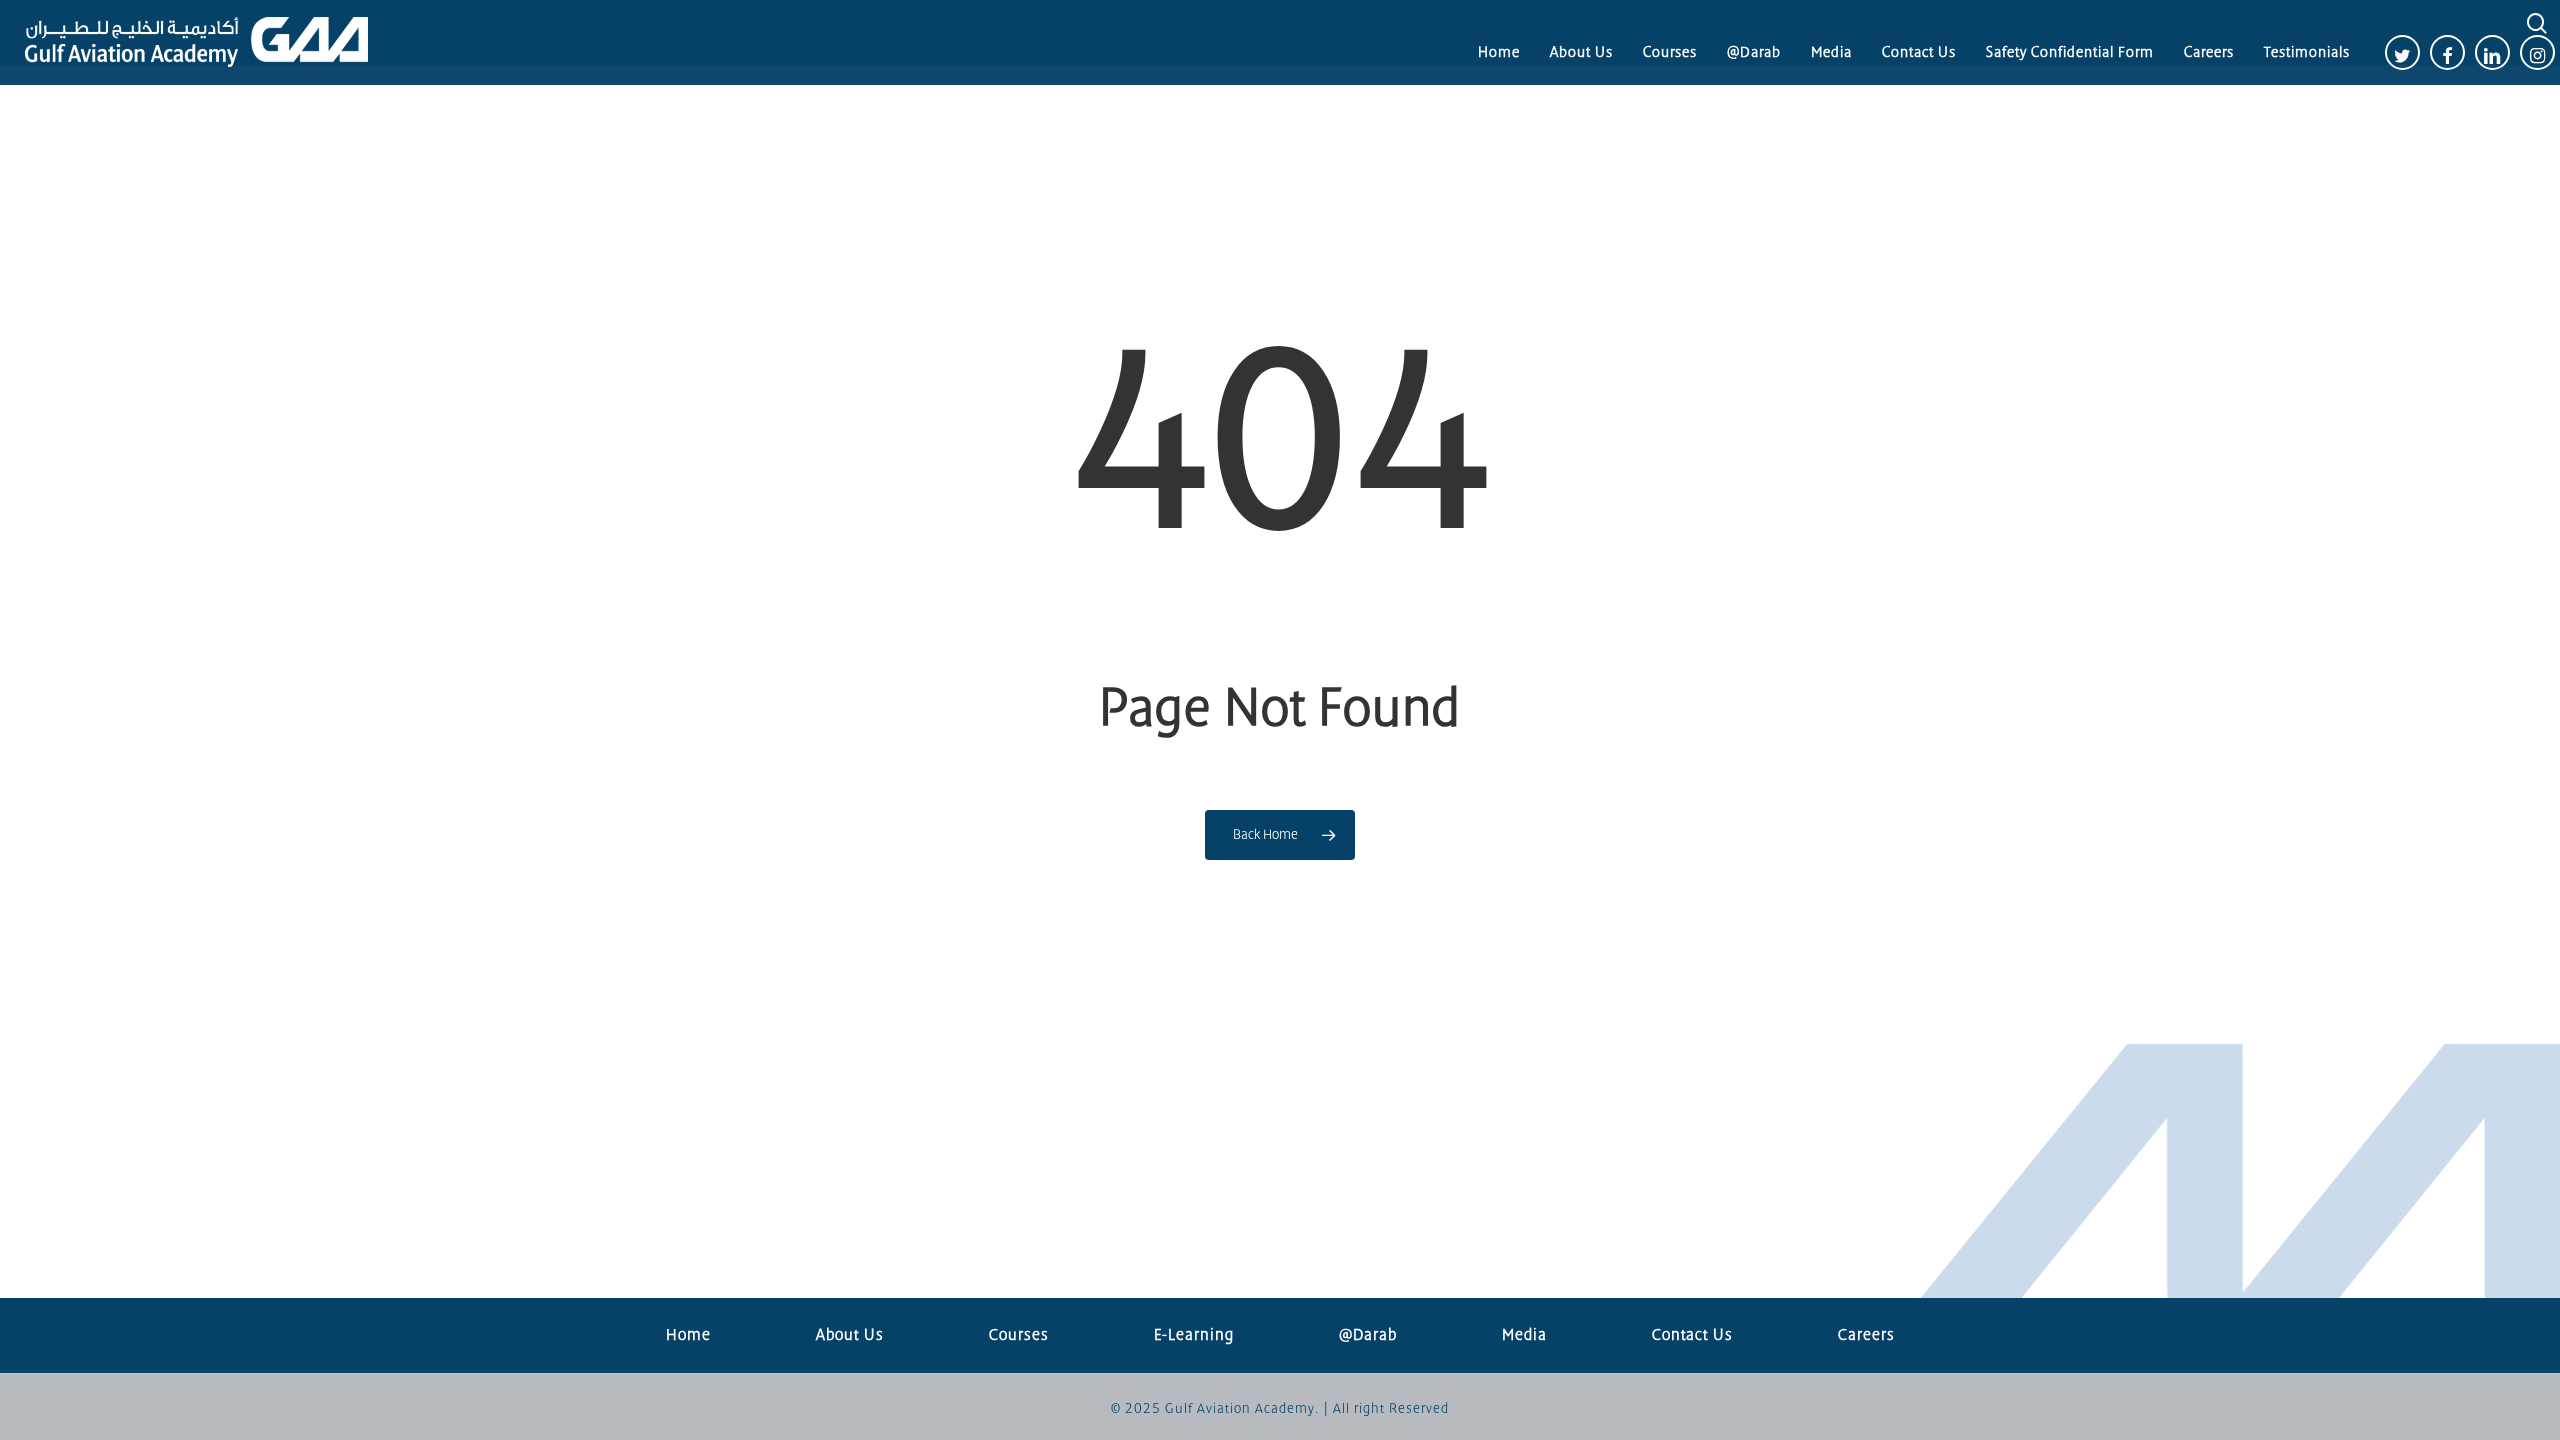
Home (688, 1335)
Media (1524, 1335)
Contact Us (1692, 1335)
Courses (1019, 1335)
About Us (850, 1335)
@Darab (1368, 1335)
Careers (1866, 1335)
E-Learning (1194, 1335)
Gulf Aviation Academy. (1242, 1408)
